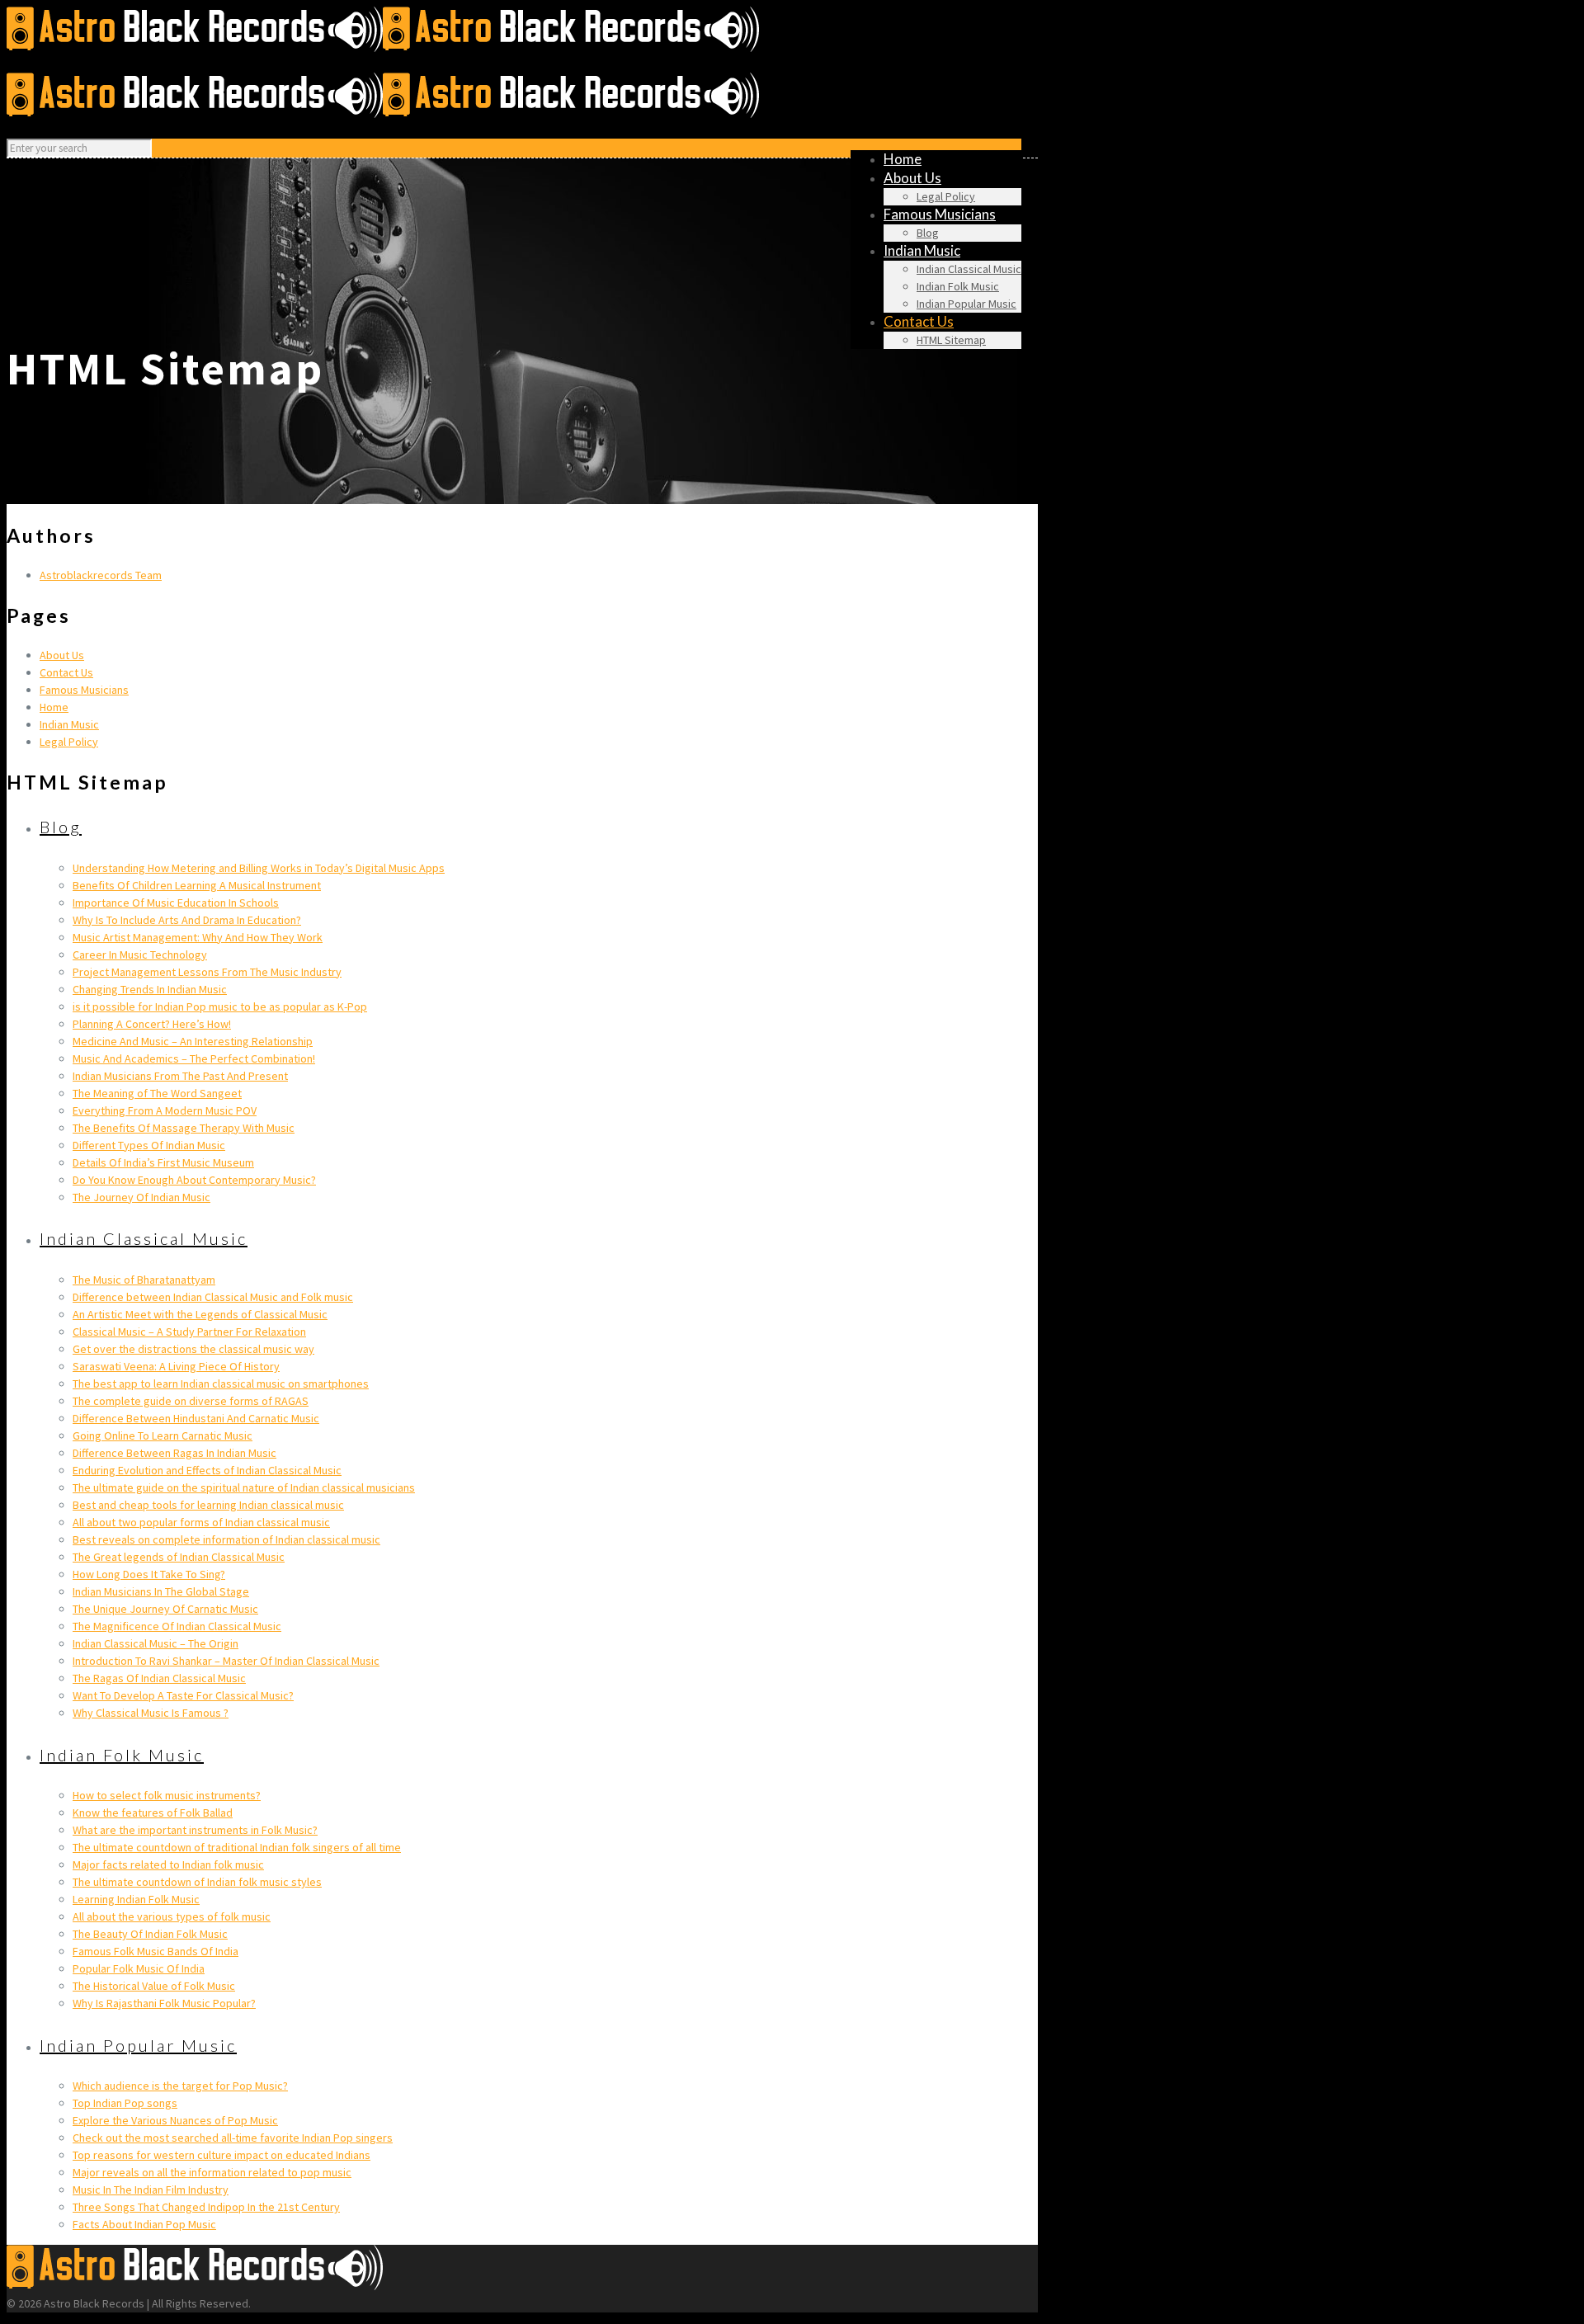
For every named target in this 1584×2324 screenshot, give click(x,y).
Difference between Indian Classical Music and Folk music (213, 1297)
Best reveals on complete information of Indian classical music (226, 1539)
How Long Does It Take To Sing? (149, 1574)
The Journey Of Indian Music (141, 1197)
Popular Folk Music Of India (139, 1968)
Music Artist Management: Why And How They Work (198, 937)
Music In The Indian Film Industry (151, 2190)
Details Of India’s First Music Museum (163, 1162)
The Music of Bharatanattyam (144, 1280)
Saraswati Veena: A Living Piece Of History (176, 1366)
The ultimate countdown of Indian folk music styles (197, 1882)
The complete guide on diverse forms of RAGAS (191, 1401)
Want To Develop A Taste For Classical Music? (183, 1695)
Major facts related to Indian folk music (168, 1864)
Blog (61, 827)
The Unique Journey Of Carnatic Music (165, 1609)
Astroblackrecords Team (101, 575)
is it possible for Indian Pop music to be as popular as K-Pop (220, 1006)
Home (54, 707)
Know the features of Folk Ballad (153, 1813)
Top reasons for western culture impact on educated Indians (222, 2155)
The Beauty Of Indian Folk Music (150, 1934)
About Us (62, 655)
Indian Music (69, 724)
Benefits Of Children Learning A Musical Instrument (197, 885)
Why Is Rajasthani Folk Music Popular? (164, 2003)
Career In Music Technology (140, 955)
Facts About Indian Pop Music (144, 2224)
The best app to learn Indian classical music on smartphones (221, 1384)
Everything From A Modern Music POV (165, 1110)
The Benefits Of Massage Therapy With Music (184, 1128)
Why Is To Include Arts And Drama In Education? (187, 920)
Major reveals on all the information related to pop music (212, 2172)
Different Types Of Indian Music (149, 1145)
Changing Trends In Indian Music (150, 989)
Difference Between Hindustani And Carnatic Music (196, 1418)
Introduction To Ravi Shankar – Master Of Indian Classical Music (226, 1661)
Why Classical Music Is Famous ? (151, 1713)
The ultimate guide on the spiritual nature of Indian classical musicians (244, 1487)
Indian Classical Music (144, 1238)
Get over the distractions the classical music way (193, 1349)
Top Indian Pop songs (125, 2103)
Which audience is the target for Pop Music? (180, 2086)
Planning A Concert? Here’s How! (152, 1024)
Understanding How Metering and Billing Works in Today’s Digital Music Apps (259, 868)
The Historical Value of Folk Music (154, 1986)
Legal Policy (69, 742)
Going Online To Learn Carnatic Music (163, 1435)
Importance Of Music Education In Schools (176, 903)
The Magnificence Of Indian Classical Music (177, 1626)
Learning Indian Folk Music (136, 1899)
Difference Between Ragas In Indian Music (174, 1453)
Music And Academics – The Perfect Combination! (194, 1058)
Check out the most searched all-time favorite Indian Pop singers (233, 2138)
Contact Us (66, 672)
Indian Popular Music (138, 2045)
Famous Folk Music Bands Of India (156, 1951)
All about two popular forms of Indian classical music (201, 1522)
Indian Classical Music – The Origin (156, 1643)
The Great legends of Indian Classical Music (179, 1557)
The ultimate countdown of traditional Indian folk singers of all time (237, 1847)
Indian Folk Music (122, 1755)
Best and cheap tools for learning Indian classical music (208, 1505)
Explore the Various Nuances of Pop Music (175, 2120)
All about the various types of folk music (172, 1916)
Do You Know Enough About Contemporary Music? (194, 1180)
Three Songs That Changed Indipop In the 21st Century (206, 2207)
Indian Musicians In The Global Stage (161, 1591)
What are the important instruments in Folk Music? (195, 1830)
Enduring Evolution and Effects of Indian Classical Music (207, 1470)
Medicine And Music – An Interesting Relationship (193, 1041)
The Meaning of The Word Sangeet (157, 1093)
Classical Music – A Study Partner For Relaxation (189, 1332)
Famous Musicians (84, 690)
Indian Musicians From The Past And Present (180, 1076)
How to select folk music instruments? (167, 1795)
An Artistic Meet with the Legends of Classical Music (200, 1314)
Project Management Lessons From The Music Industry (207, 972)
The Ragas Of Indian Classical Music (159, 1678)
